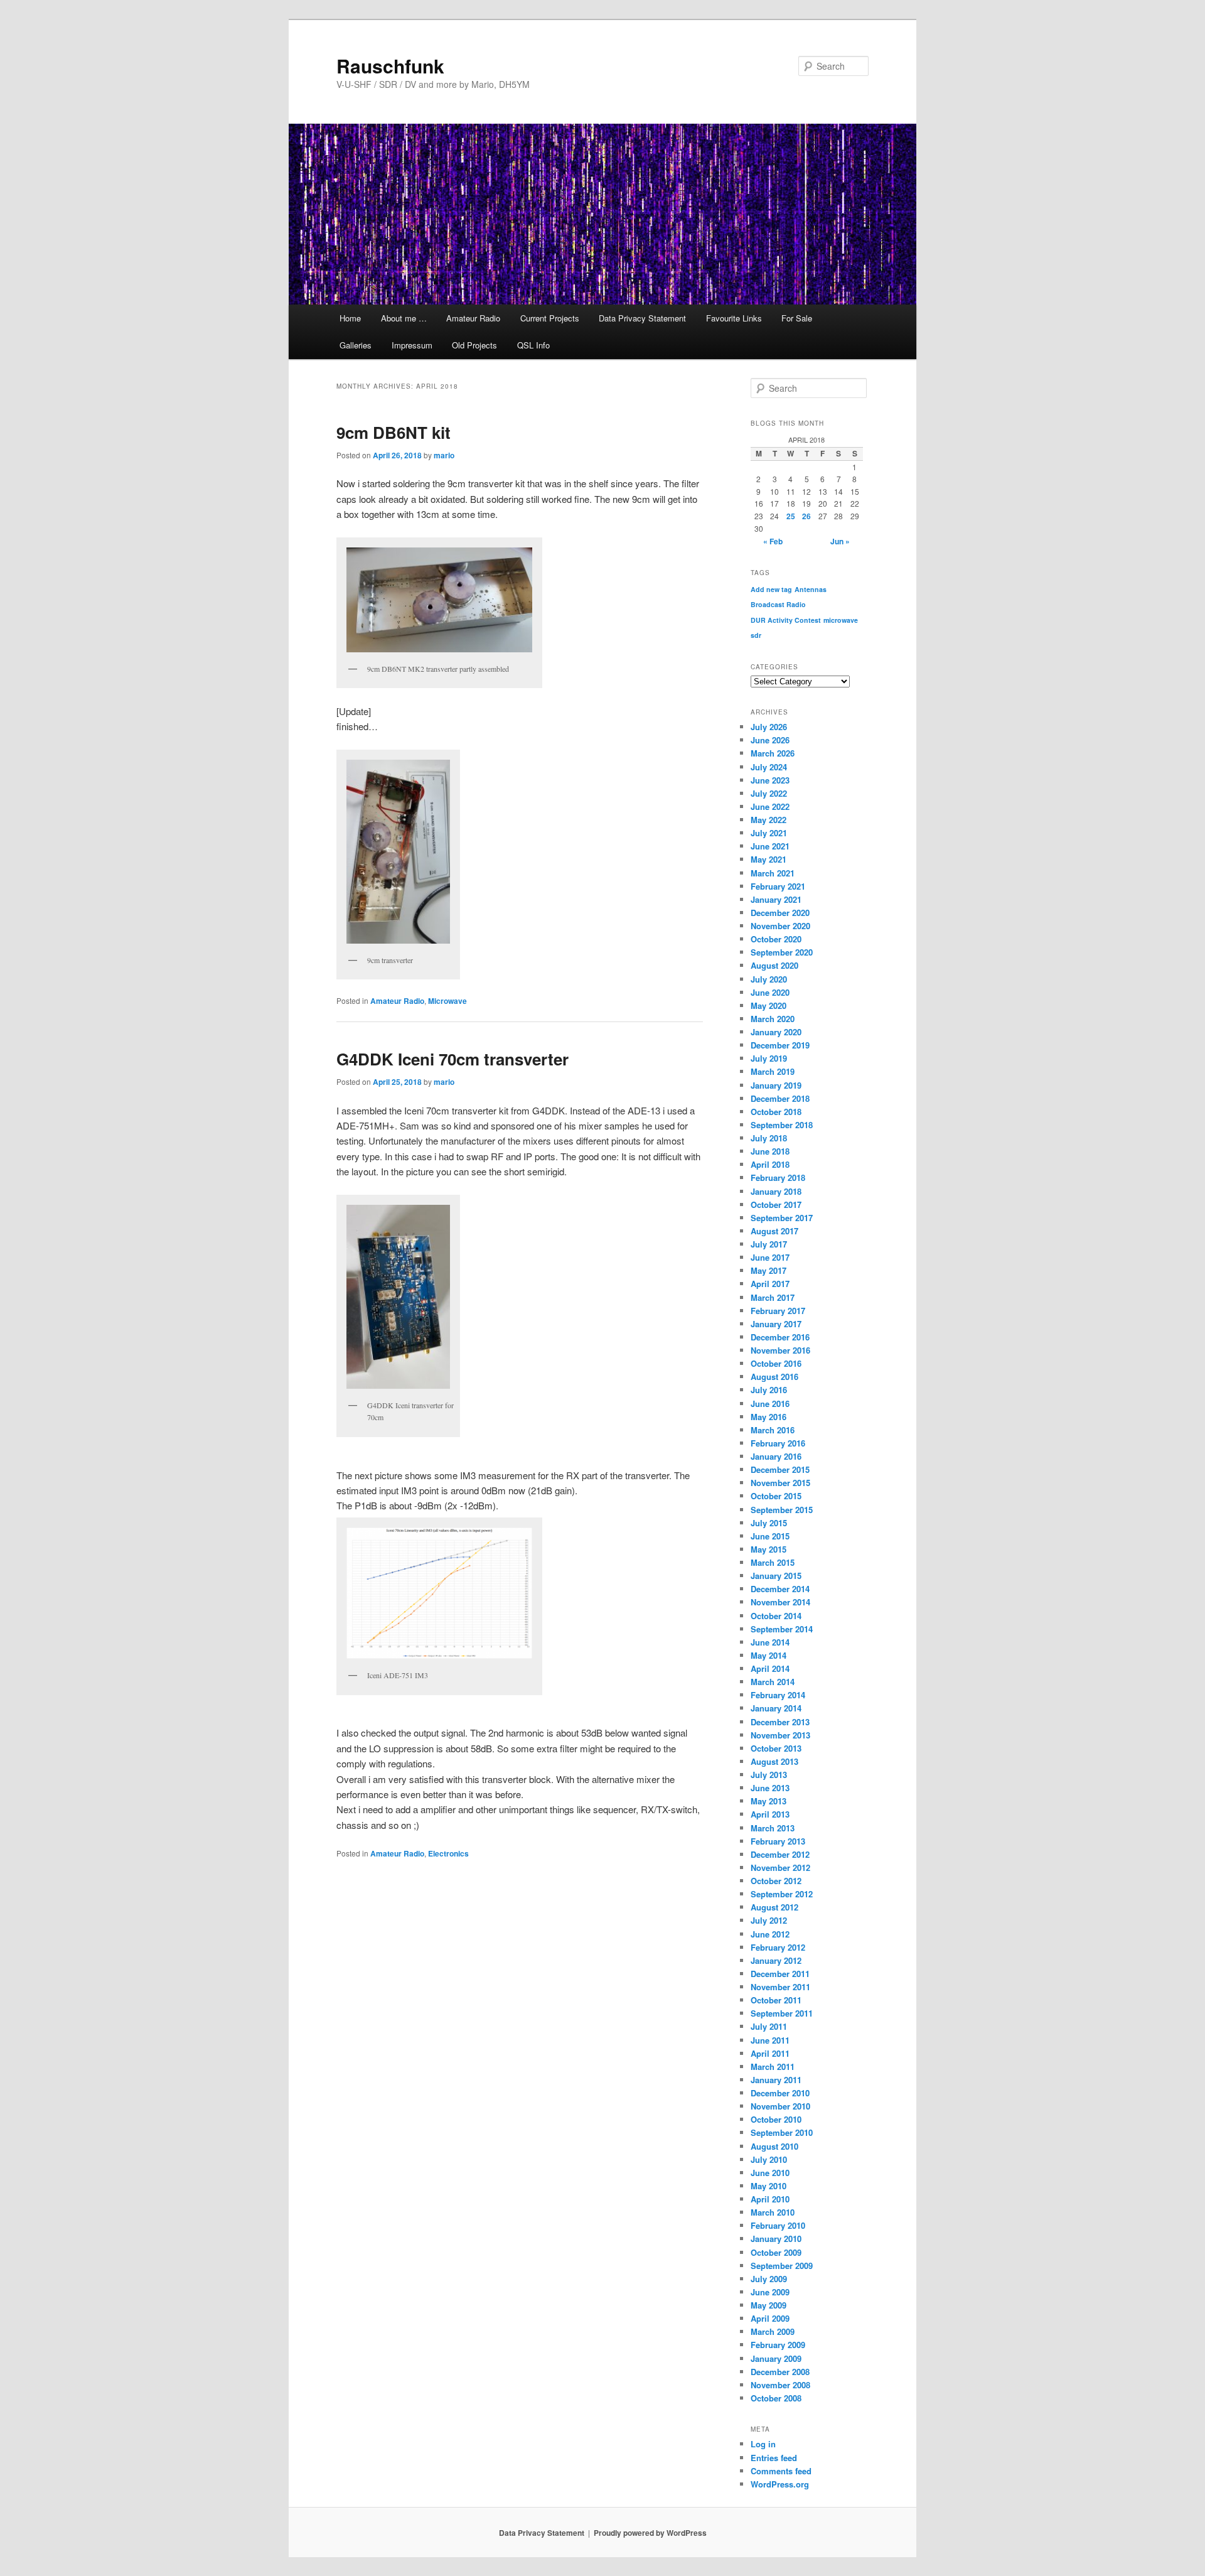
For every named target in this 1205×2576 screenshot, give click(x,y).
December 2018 (780, 1098)
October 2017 (776, 1204)
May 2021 (769, 859)
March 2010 (773, 2212)
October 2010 (776, 2119)
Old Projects (474, 345)
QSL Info (533, 345)
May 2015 (769, 1549)
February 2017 (778, 1311)
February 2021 (778, 886)
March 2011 (773, 2067)
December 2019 (780, 1045)
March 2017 (773, 1297)
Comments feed (781, 2471)
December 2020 (780, 913)
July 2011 (769, 2026)
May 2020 (769, 1005)
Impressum (412, 345)
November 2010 (780, 2106)
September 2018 (782, 1125)
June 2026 (770, 740)
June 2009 (770, 2292)
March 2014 (773, 1682)
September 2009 (782, 2266)
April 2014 (770, 1668)
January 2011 (776, 2080)
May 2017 (769, 1270)
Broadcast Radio (778, 604)
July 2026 (769, 727)
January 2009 (776, 2358)
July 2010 (769, 2159)
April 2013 (770, 1814)
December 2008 (780, 2372)
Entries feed (774, 2458)
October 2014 (776, 1616)
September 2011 (782, 2013)
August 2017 (774, 1231)
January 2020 (776, 1032)
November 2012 (780, 1867)
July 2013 (769, 1775)
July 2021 (769, 833)
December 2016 (780, 1337)
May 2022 (769, 820)
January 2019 (776, 1085)
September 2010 (782, 2132)
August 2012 (774, 1907)
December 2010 (780, 2093)
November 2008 (780, 2385)
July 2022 (769, 793)
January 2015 (776, 1576)
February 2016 (778, 1443)
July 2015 (769, 1523)
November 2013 (780, 1735)
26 (806, 516)
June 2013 (770, 1788)
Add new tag (771, 589)
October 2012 (776, 1881)
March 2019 (773, 1071)
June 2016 (770, 1404)
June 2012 (770, 1934)
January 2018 (776, 1191)
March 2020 (773, 1019)
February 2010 (778, 2225)
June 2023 (770, 780)
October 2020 (776, 939)
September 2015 (782, 1510)
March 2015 (773, 1562)
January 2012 (776, 1960)
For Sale (797, 318)
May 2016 (769, 1417)
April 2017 (770, 1284)
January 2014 (776, 1708)
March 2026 (773, 753)
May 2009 (769, 2305)
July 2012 (769, 1920)
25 (791, 516)
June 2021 (770, 846)
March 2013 (773, 1828)
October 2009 (776, 2252)
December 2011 (780, 1974)
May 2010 (769, 2186)
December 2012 (780, 1854)
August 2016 (774, 1377)
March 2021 (773, 873)
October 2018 (776, 1112)
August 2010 (774, 2146)
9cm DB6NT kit (394, 432)
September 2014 (782, 1629)
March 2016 (773, 1430)
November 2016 (780, 1350)
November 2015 (780, 1483)
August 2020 (774, 965)
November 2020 (780, 926)
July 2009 (769, 2279)
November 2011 (780, 1987)
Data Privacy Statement (642, 318)
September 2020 (782, 952)
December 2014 (780, 1589)
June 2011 (770, 2040)
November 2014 (780, 1602)
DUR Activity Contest (786, 620)
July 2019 (769, 1058)
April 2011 (770, 2053)
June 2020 (770, 992)
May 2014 (769, 1655)
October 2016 (776, 1363)
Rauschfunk (390, 66)
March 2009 (773, 2331)
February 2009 (778, 2345)
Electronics (448, 1853)
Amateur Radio (473, 318)
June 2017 (770, 1257)
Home (350, 318)
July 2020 (769, 979)
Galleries (356, 345)
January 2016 (776, 1456)
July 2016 (769, 1390)
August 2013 (774, 1761)
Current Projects (550, 318)
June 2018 (770, 1151)
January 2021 (776, 899)
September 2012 (782, 1894)
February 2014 (778, 1695)
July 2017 (769, 1244)
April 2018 (770, 1164)
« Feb (773, 541)
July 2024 (769, 767)
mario (444, 455)
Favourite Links (734, 318)
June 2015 (770, 1536)
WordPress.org (780, 2484)
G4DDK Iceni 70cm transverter (453, 1059)
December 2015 (780, 1469)
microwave (841, 620)
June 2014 (770, 1642)
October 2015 (776, 1496)
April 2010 (770, 2199)
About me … (404, 318)
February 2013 (778, 1841)
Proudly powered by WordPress (650, 2533)
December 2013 (780, 1722)
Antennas (811, 589)
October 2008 (776, 2398)
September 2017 (782, 1218)
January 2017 (776, 1324)
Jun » (840, 541)
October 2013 (776, 1748)
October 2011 (776, 2000)
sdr (756, 635)
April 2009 (770, 2318)
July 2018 (769, 1138)
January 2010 (776, 2239)
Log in (763, 2444)
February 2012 (778, 1947)
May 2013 (769, 1801)
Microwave (447, 1001)
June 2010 (770, 2173)
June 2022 (770, 806)
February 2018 (778, 1178)
